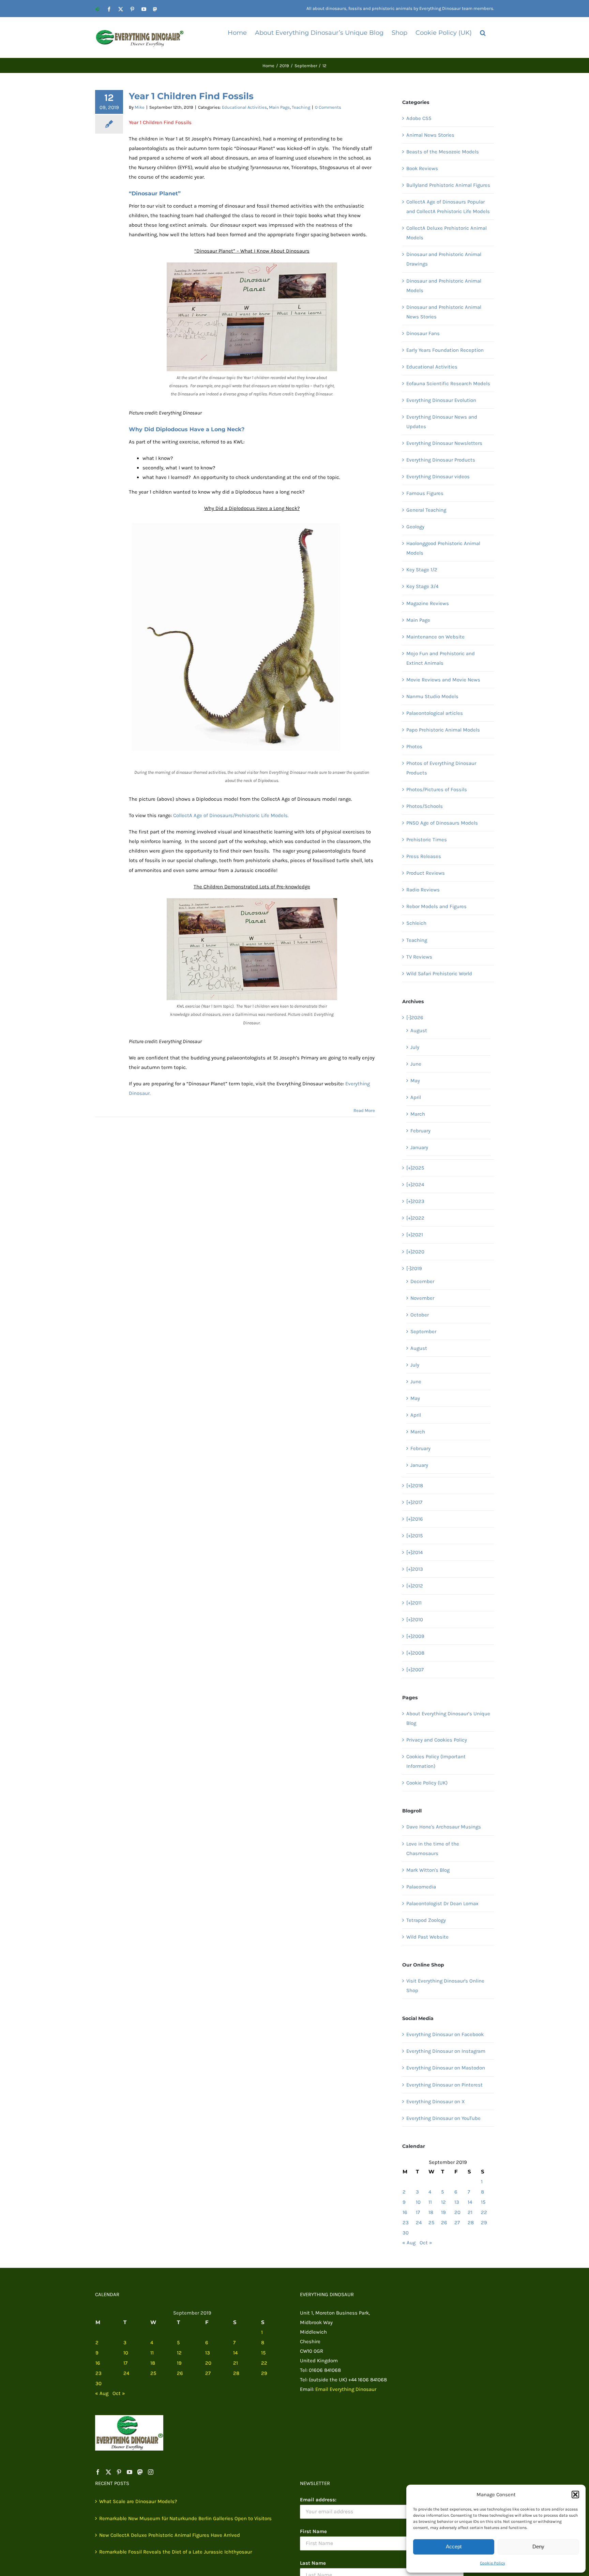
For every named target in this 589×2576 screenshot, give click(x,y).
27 (457, 2223)
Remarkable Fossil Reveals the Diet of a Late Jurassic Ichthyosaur (176, 2552)
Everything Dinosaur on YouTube (443, 2118)
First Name (313, 2531)
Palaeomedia (421, 1887)
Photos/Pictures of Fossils (437, 789)
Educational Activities (244, 107)
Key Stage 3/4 (422, 586)
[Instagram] (151, 2472)
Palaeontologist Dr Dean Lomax (442, 1903)
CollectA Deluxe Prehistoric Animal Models (447, 233)
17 (418, 2212)
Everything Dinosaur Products (441, 460)
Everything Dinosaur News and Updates (442, 422)
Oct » (426, 2243)
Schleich (416, 923)
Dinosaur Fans (423, 333)
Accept (454, 2547)
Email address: (318, 2500)
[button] (575, 2495)
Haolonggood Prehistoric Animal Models (443, 548)
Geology (415, 527)
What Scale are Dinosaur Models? (138, 2501)
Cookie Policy (493, 2563)
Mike (140, 107)
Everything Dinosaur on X (436, 2102)
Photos (414, 747)
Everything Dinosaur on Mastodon (446, 2068)
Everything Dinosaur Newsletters (444, 443)
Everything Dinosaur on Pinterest (444, 2085)
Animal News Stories (430, 135)
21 (470, 2212)
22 (484, 2212)
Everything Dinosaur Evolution (441, 400)
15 (483, 2202)
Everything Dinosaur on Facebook (445, 2034)
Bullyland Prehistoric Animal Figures (448, 185)
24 (419, 2223)
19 (443, 2212)
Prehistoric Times (427, 840)
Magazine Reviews (428, 603)
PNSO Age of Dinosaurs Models (442, 823)
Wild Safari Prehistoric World (439, 974)
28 (471, 2223)
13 (457, 2202)
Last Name (313, 2563)
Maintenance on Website (435, 637)
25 (431, 2223)
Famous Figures (425, 493)
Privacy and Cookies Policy (437, 1740)
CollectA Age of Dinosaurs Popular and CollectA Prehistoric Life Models (448, 207)
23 (406, 2223)
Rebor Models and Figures (436, 906)
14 (470, 2202)
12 (443, 2202)
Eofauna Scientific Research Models (448, 383)
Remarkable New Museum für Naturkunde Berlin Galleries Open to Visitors (185, 2518)
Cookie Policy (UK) (427, 1783)
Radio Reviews (423, 890)
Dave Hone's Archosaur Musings (444, 1827)
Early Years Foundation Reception (445, 350)
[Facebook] (98, 2472)
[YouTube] (130, 2472)
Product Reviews (426, 873)
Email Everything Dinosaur (346, 2389)
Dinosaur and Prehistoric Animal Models (444, 286)
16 (405, 2212)
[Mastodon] (140, 2472)
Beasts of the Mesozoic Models (443, 152)
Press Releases (424, 856)
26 (444, 2223)
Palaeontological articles (435, 713)
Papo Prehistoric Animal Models (443, 730)
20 (457, 2212)
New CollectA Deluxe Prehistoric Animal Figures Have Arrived (170, 2535)
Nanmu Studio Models (432, 696)
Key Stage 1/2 (422, 570)
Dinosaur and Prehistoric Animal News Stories (444, 312)
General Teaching (426, 510)
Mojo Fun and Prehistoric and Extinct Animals (441, 658)
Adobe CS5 (419, 118)
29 (484, 2223)
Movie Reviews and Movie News (443, 680)
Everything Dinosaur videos (438, 477)
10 (418, 2202)
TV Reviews (419, 957)
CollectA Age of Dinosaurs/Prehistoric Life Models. (231, 815)
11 (430, 2202)
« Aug (409, 2243)
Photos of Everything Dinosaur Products (441, 768)
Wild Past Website (427, 1937)
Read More (364, 1110)
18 (431, 2212)
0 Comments (328, 107)
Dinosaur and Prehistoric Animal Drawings (444, 259)
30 (406, 2233)
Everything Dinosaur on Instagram (446, 2051)
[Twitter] (108, 2472)
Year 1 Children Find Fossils (191, 96)
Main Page (279, 107)
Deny (538, 2547)
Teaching (301, 107)
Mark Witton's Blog (428, 1870)
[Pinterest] (119, 2472)
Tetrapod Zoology (426, 1920)
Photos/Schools (425, 806)
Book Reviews (422, 168)
